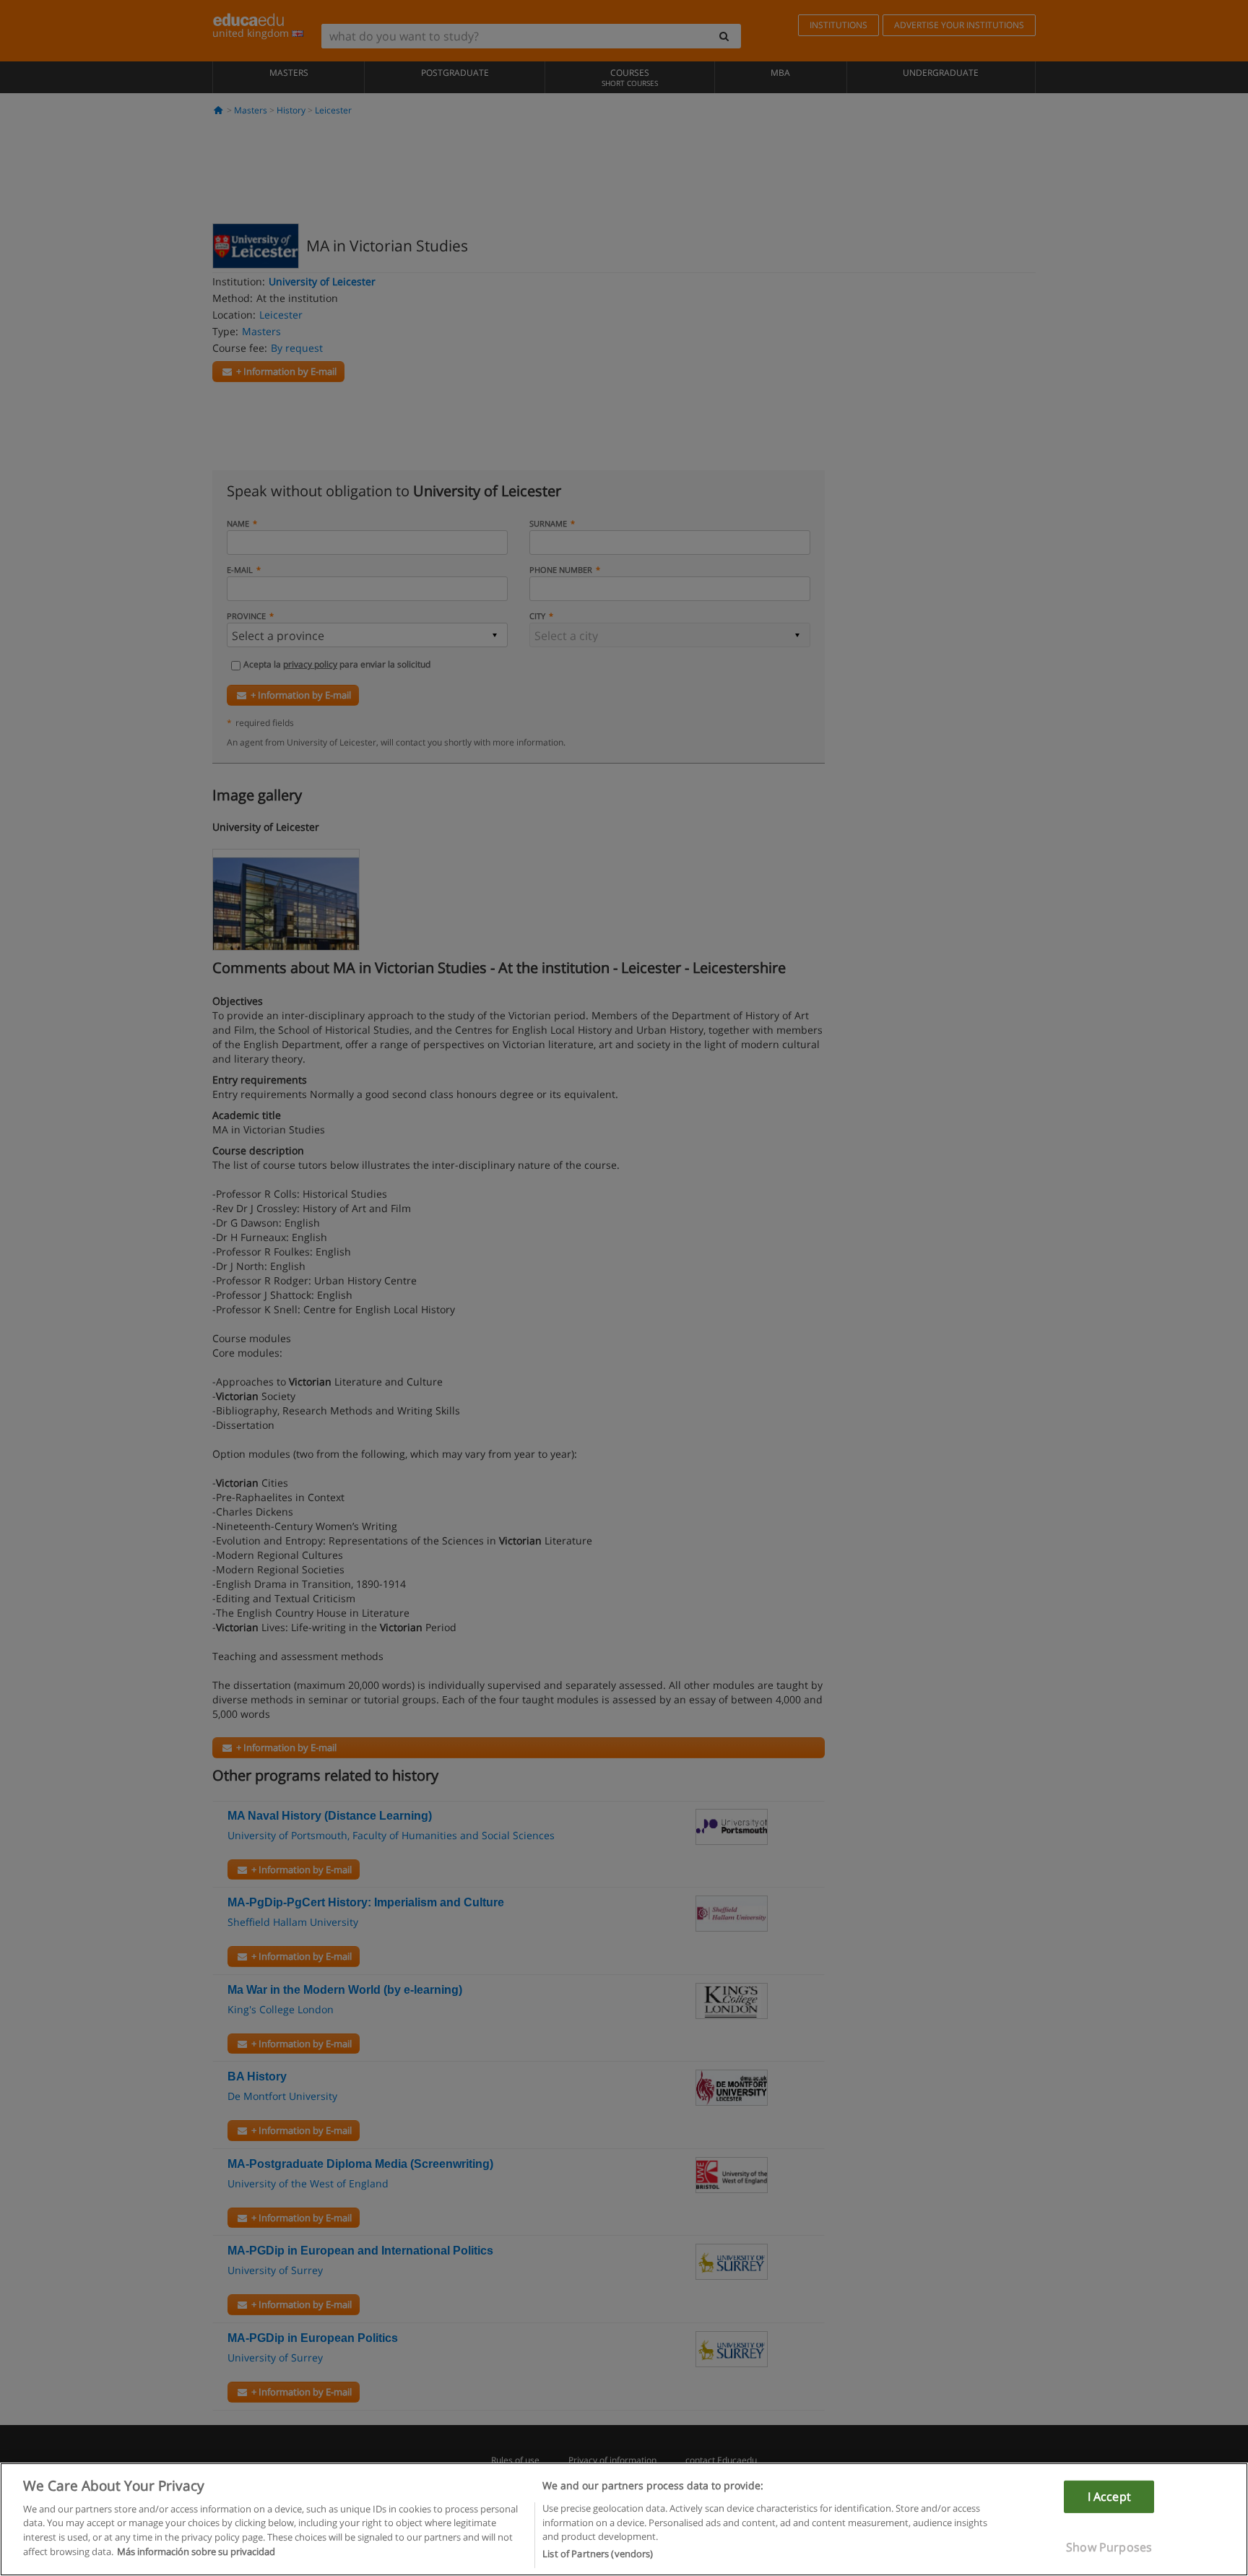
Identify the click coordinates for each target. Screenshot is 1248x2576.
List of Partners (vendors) (598, 2554)
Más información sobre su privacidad (196, 2551)
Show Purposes (1109, 2547)
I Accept (1109, 2496)
